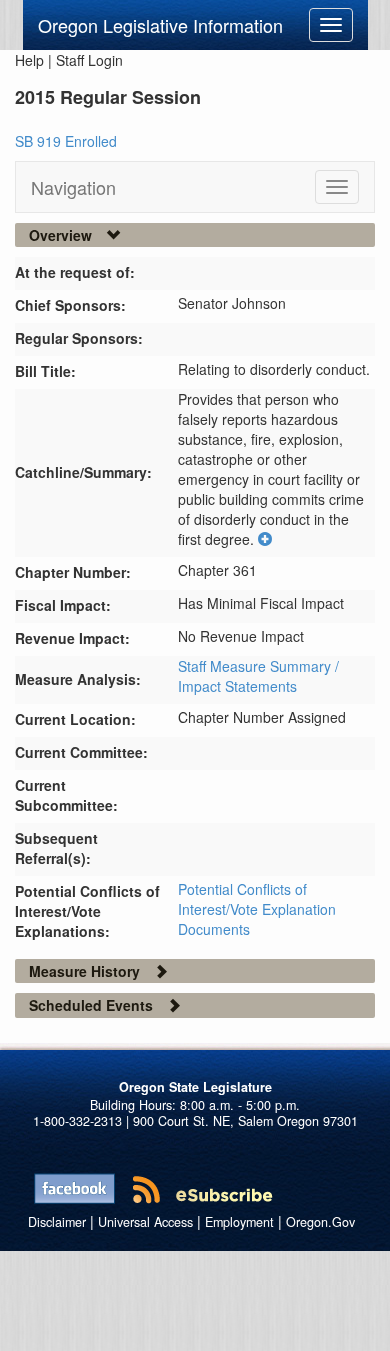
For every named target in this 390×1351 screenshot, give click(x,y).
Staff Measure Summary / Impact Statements (258, 676)
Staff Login (89, 60)
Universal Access (145, 1222)
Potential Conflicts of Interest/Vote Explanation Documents (257, 909)
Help (29, 60)
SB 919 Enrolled (66, 141)
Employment (239, 1222)
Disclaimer (57, 1222)
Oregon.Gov (320, 1222)
